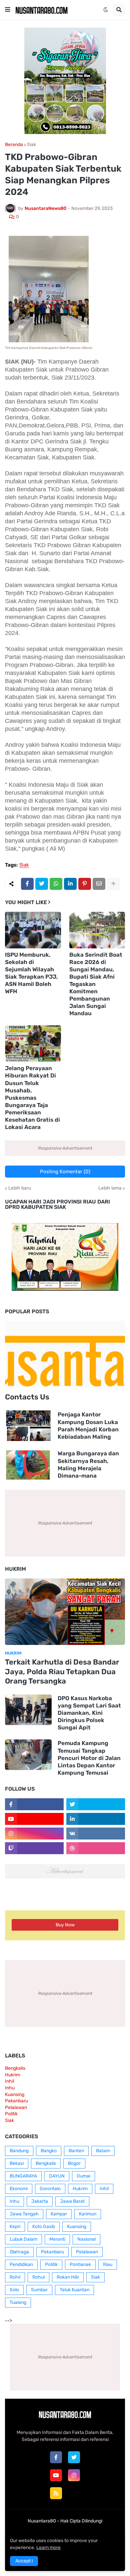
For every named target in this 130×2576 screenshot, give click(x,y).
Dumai (83, 2176)
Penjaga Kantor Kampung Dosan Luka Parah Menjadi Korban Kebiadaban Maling (88, 1425)
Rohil (15, 2277)
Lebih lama (110, 1188)
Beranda (14, 145)
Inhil (9, 2081)
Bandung (19, 2151)
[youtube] (56, 2475)
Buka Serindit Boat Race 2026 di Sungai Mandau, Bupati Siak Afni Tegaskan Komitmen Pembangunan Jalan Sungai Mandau (96, 984)
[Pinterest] (85, 884)
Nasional (86, 2239)
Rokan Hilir (68, 2277)
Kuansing (15, 2094)
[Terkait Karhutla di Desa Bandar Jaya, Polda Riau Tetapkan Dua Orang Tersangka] (65, 1612)
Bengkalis (15, 2068)
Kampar (59, 2214)
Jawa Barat (72, 2201)
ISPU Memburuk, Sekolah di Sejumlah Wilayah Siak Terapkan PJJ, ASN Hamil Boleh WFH (31, 973)
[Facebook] (27, 884)
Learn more (48, 2548)
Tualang (18, 2302)
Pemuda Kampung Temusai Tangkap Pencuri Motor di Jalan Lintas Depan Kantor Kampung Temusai (89, 1758)
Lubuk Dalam (23, 2239)
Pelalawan (16, 2107)
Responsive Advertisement (65, 1148)
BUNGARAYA (23, 2176)
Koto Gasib (44, 2227)
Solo (14, 2290)
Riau (108, 2264)
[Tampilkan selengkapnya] (113, 884)
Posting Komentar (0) (65, 1172)
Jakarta (40, 2201)
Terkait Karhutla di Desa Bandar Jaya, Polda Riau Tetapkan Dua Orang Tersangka (62, 1672)
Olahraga (19, 2252)
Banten (76, 2151)
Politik (11, 2114)
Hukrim (12, 2075)
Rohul (38, 2277)
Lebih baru (20, 1188)
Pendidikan (21, 2264)
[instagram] (74, 2475)
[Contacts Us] (65, 1354)
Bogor (74, 2163)
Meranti (57, 2239)
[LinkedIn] (70, 884)
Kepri (15, 2227)
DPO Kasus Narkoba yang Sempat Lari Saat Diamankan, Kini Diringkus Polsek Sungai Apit (89, 1713)
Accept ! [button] (24, 2561)
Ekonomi (19, 2189)
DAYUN (57, 2176)
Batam (103, 2151)
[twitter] (74, 2457)
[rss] (56, 2493)
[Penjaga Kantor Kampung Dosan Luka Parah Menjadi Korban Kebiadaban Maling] (28, 1426)
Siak (31, 145)
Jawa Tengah (24, 2214)
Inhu (10, 2088)
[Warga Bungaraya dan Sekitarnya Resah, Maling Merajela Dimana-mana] (28, 1465)
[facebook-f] (56, 2457)
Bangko (49, 2151)
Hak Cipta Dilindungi (81, 2521)
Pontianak (80, 2264)
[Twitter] (42, 884)
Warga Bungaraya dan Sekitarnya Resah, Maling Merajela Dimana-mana (88, 1464)
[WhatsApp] (56, 884)
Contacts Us (27, 1397)
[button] (8, 10)
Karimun (88, 2214)
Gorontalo (50, 2189)
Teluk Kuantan (74, 2290)
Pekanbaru (16, 2101)
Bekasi (17, 2163)
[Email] (99, 884)
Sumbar (39, 2290)
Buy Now (65, 1925)
